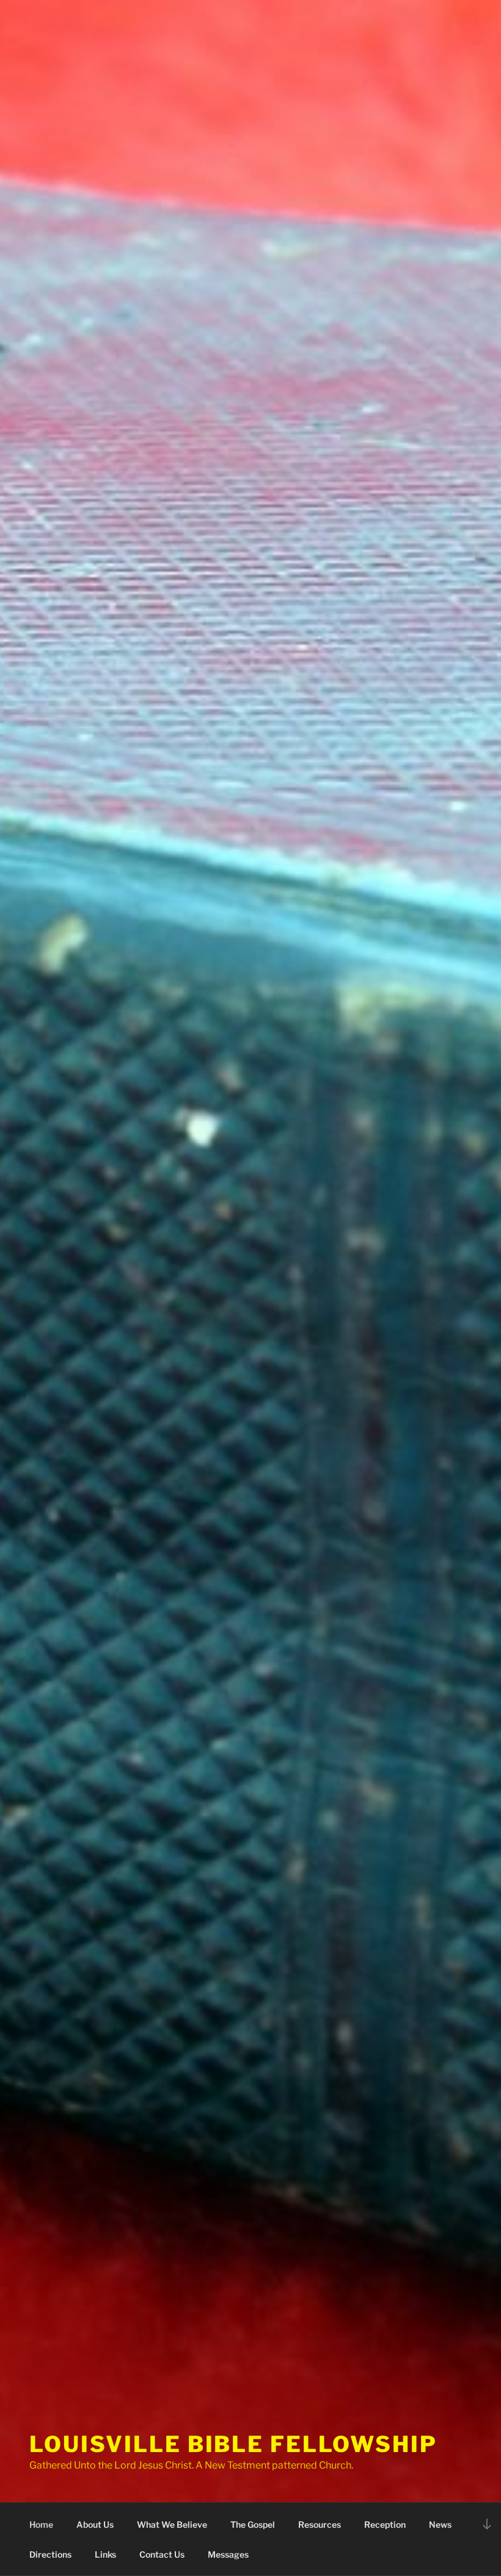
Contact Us (162, 2554)
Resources (320, 2524)
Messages (228, 2554)
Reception (385, 2524)
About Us (95, 2524)
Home (41, 2524)
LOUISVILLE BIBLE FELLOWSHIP (233, 2444)
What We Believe (172, 2524)
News (440, 2524)
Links (105, 2554)
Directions (50, 2554)
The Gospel (253, 2524)
